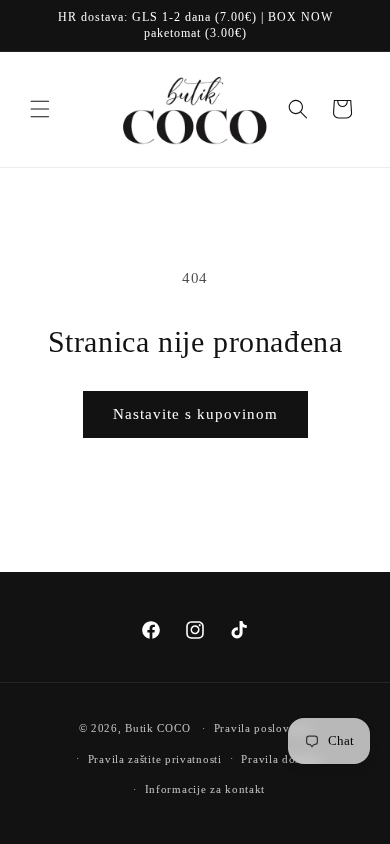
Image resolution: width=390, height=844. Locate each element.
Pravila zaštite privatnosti (155, 759)
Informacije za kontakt (205, 789)
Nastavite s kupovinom (195, 414)
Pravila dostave (281, 759)
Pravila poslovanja (263, 728)
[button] (40, 109)
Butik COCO (157, 728)
